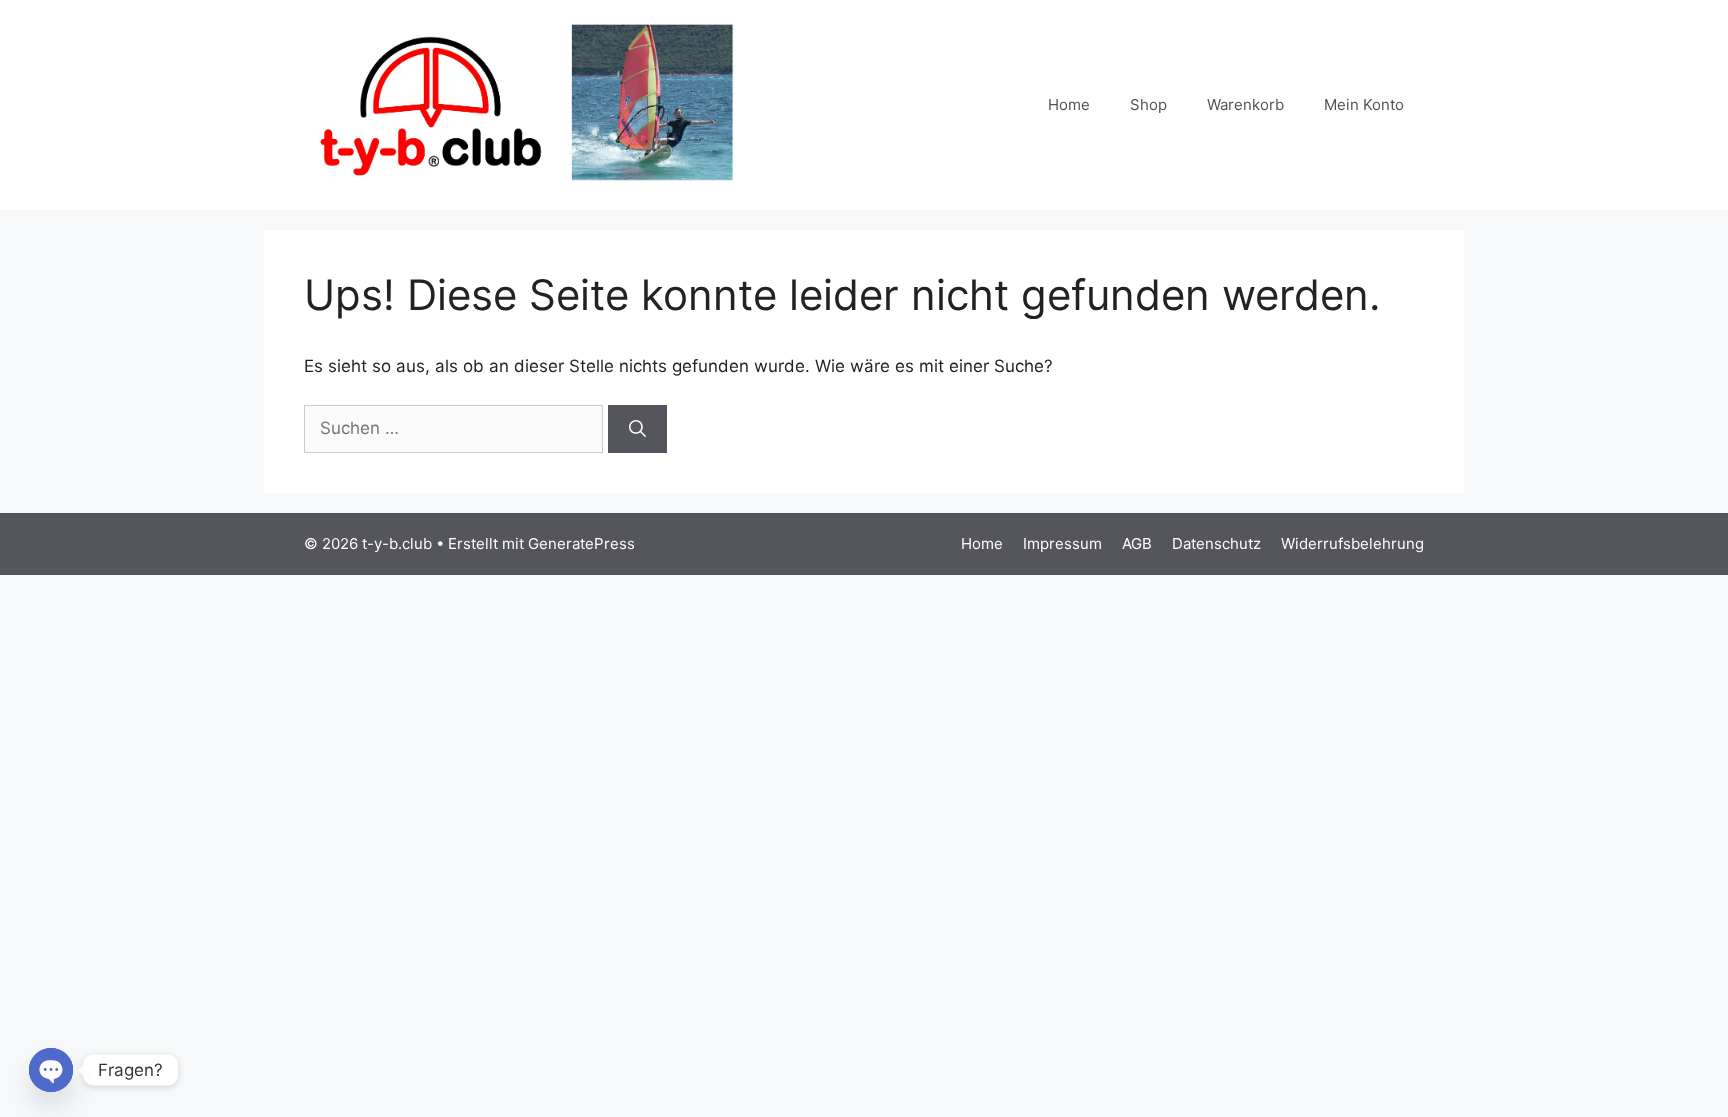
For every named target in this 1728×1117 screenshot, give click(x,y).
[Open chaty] (51, 1070)
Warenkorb (1245, 104)
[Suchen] (637, 429)
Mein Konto (1364, 104)
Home (1069, 104)
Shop (1148, 104)
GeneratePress (581, 543)
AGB (1137, 543)
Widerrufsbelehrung (1352, 543)
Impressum (1062, 543)
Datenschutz (1216, 543)
